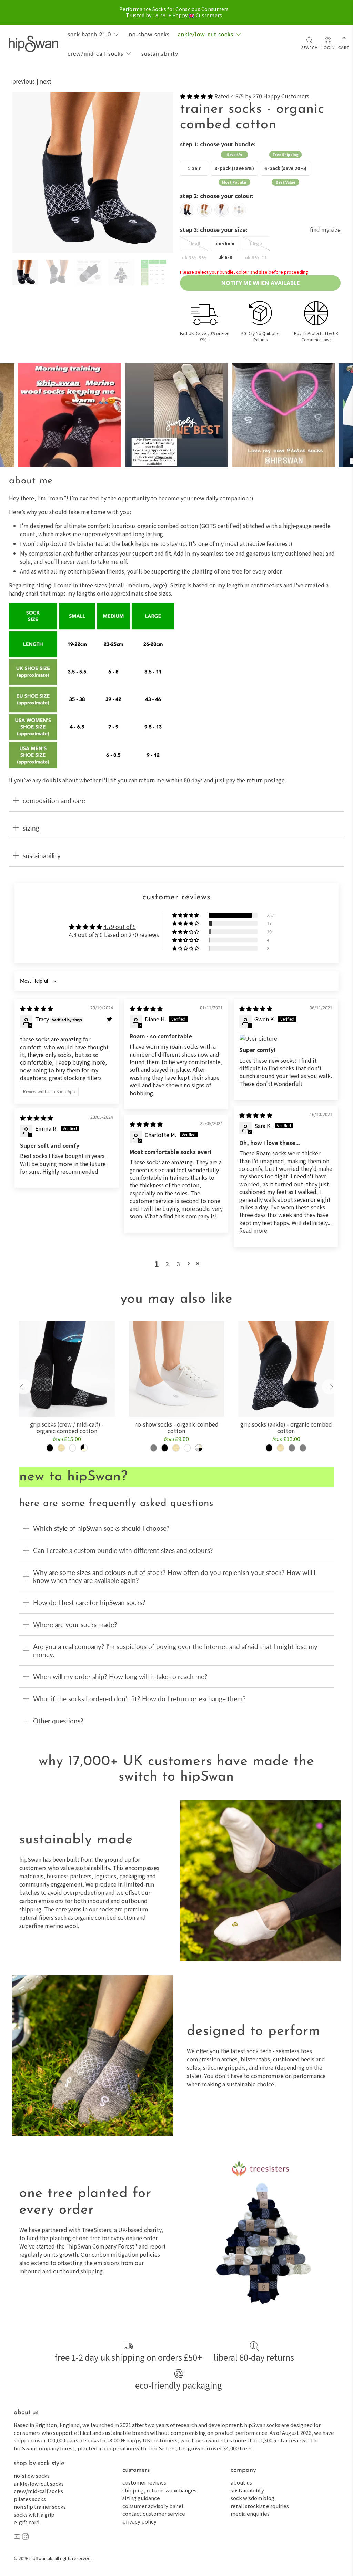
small (194, 243)
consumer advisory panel (153, 2506)
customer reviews (144, 2482)
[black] (187, 210)
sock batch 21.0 (89, 34)
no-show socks (149, 34)
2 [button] (167, 1264)
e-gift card (27, 2522)
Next (46, 81)
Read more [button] (253, 1230)
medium (225, 243)
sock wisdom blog (253, 2498)
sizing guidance (141, 2498)
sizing (31, 828)
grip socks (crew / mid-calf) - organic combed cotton (67, 1427)
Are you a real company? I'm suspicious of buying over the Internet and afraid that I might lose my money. (175, 1651)
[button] (196, 96)
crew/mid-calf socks (95, 53)
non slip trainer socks (40, 2506)
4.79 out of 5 (120, 927)
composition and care (54, 800)
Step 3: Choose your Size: (214, 229)
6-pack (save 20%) (285, 168)
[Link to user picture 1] (286, 1038)
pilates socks (30, 2499)
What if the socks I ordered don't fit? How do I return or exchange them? (139, 1699)
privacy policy (139, 2521)
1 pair (194, 168)
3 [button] (178, 1264)
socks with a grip (34, 2514)
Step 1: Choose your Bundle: (218, 144)
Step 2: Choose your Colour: (217, 196)
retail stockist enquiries (260, 2506)
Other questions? (58, 1721)
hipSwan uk (41, 2558)
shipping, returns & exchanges (159, 2490)
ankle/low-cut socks (206, 34)
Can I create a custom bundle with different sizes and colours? (123, 1550)
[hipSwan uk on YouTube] (17, 2538)
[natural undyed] (204, 210)
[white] (222, 210)
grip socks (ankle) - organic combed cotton (286, 1427)
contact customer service (154, 2513)
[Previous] (23, 173)
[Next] (162, 173)
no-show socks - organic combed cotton (176, 1427)
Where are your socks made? (75, 1624)
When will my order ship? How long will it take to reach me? (120, 1677)
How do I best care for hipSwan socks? (89, 1602)
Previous (24, 81)
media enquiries (250, 2513)
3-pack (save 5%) (234, 168)
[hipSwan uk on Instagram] (25, 2538)
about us (241, 2482)
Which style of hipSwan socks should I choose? (101, 1528)
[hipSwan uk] (33, 44)
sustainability (160, 53)
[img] (37, 1008)
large (256, 243)
